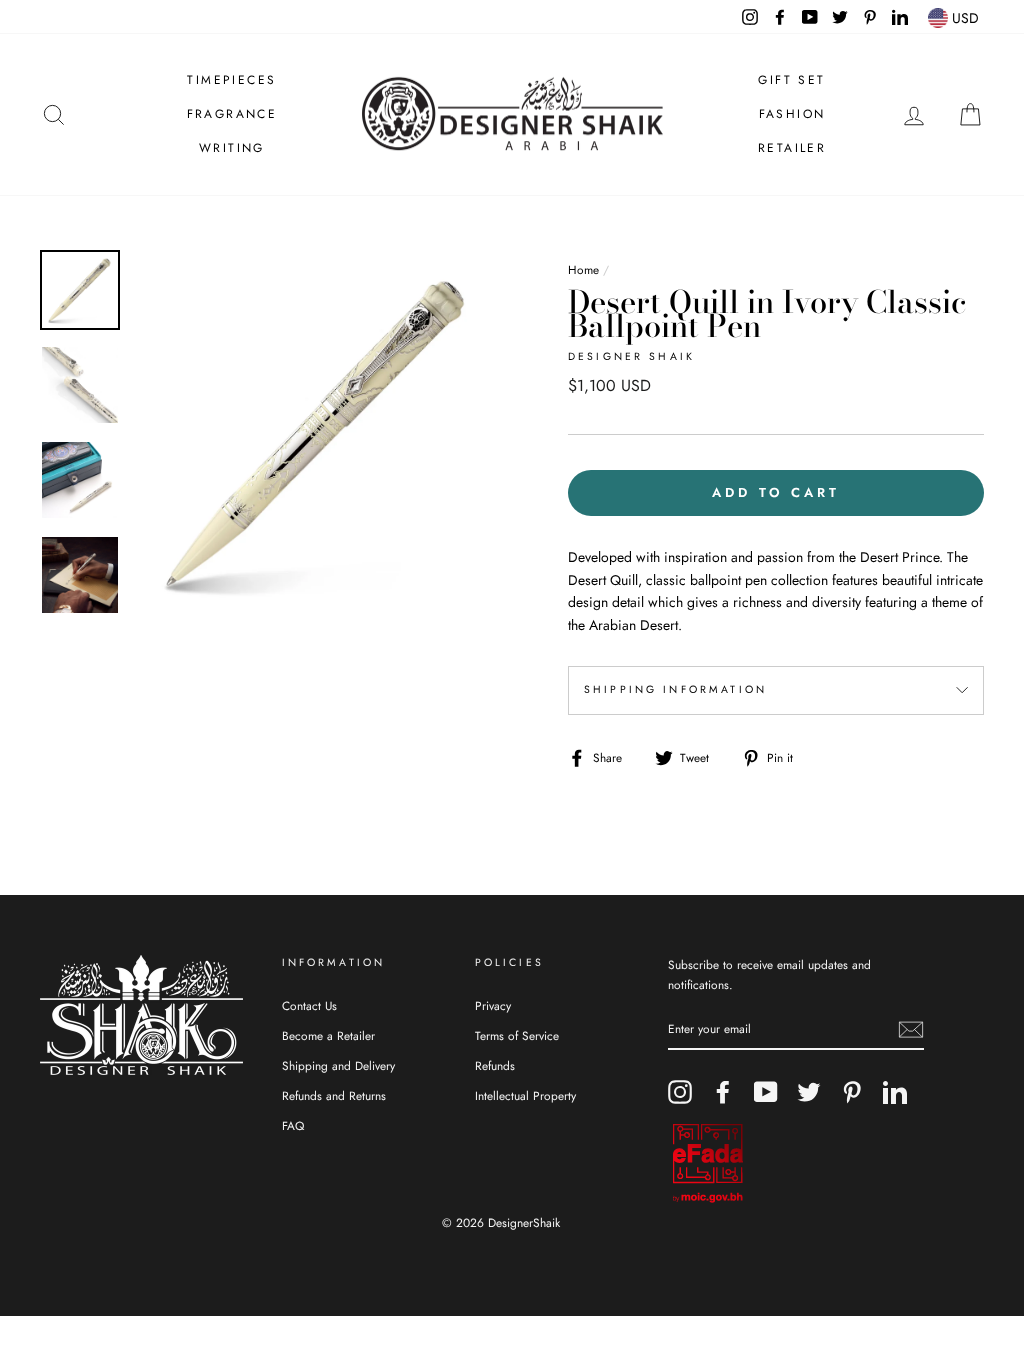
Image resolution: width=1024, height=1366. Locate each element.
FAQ (293, 1125)
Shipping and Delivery (338, 1065)
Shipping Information (675, 689)
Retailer (792, 148)
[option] (318, 433)
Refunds (495, 1065)
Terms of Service (517, 1035)
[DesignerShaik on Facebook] (723, 1092)
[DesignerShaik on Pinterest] (852, 1092)
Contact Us (309, 1005)
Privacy (493, 1005)
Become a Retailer (328, 1035)
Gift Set (791, 80)
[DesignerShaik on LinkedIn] (895, 1092)
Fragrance (232, 114)
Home (583, 269)
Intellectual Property (525, 1095)
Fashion (792, 114)
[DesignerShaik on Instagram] (680, 1092)
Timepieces (231, 80)
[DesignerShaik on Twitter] (809, 1092)
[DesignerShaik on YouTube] (766, 1092)
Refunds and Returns (334, 1095)
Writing (232, 148)
